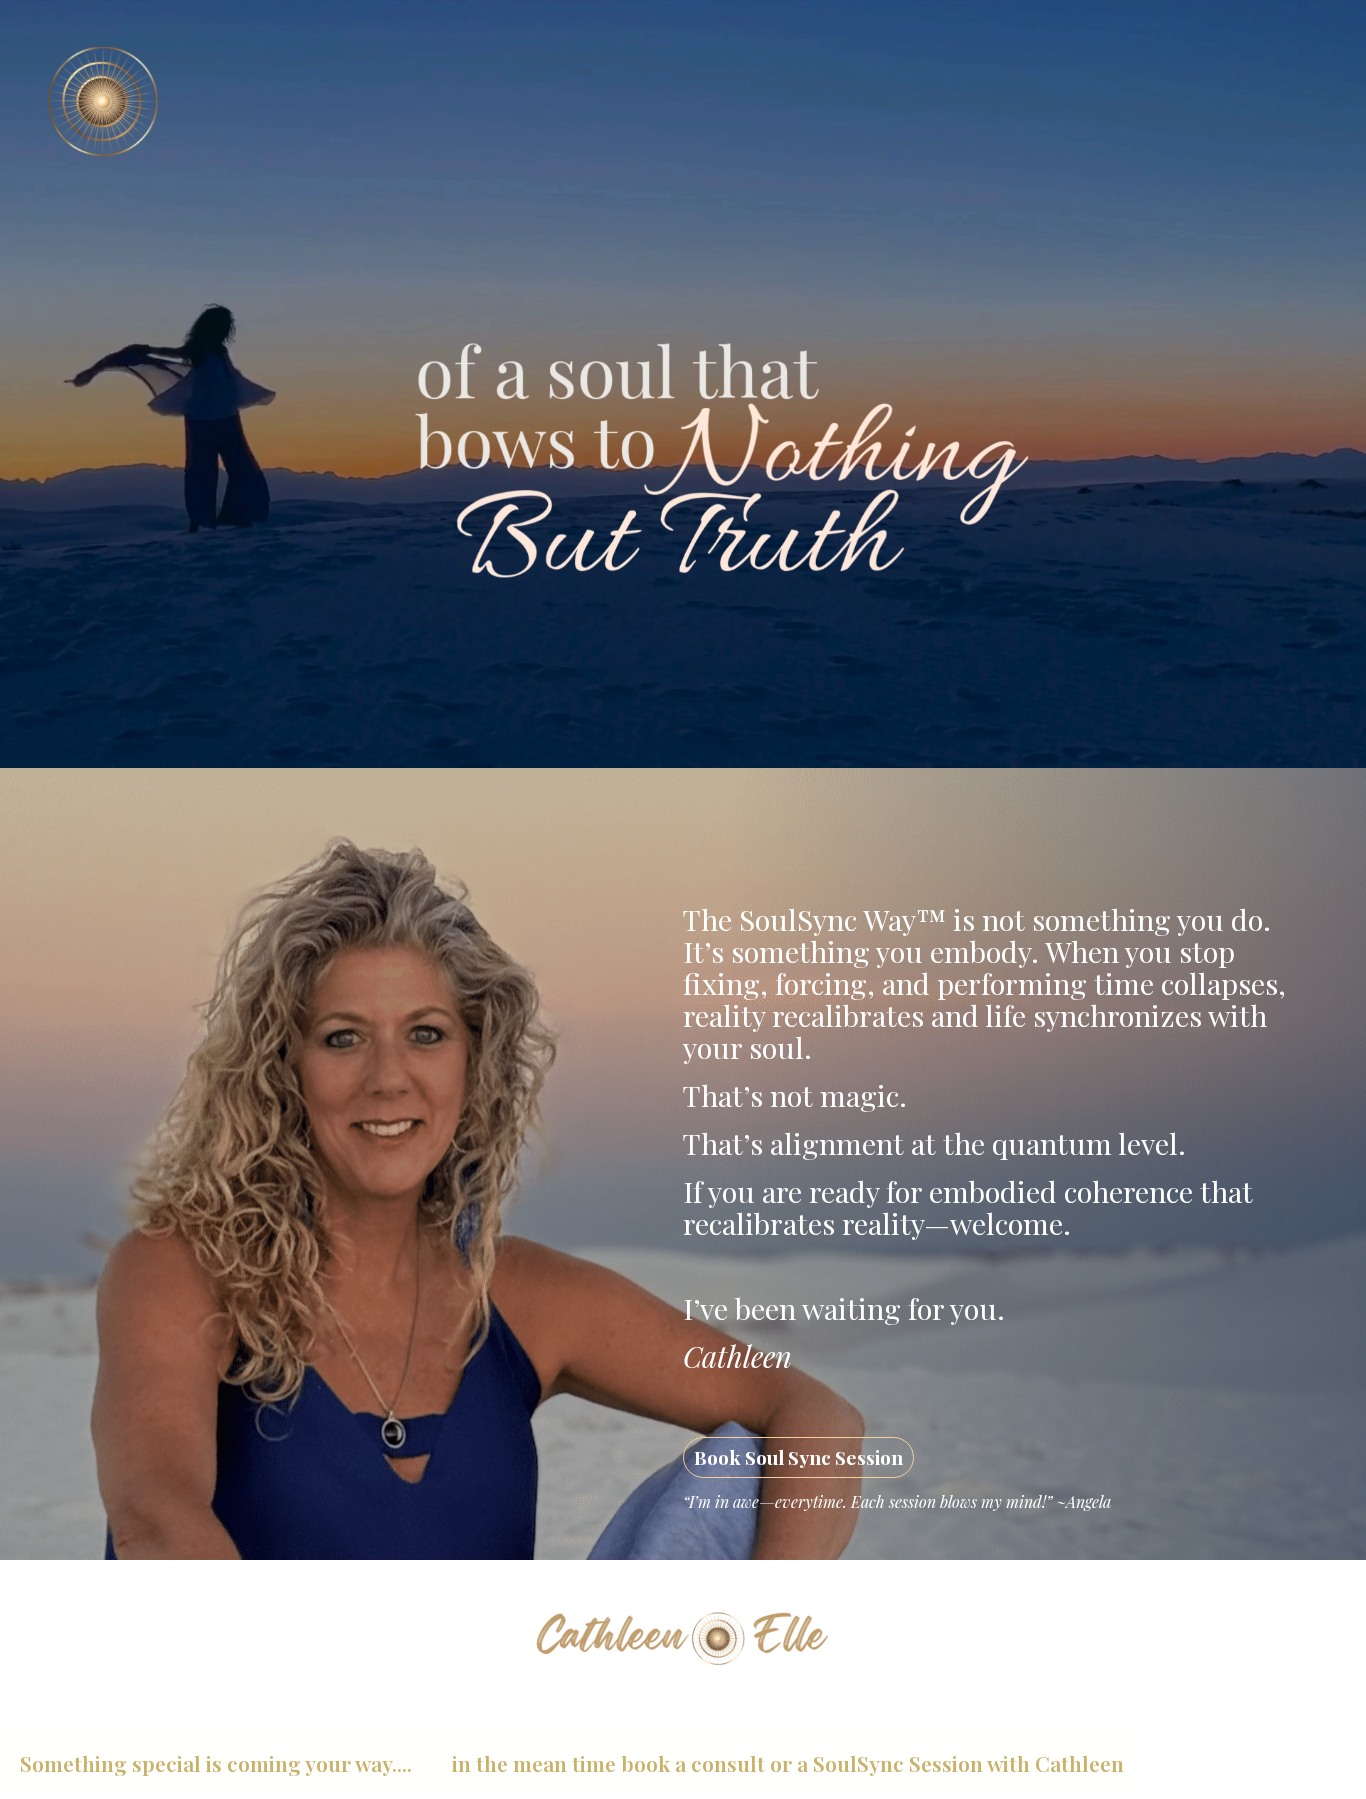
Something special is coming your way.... (216, 1763)
